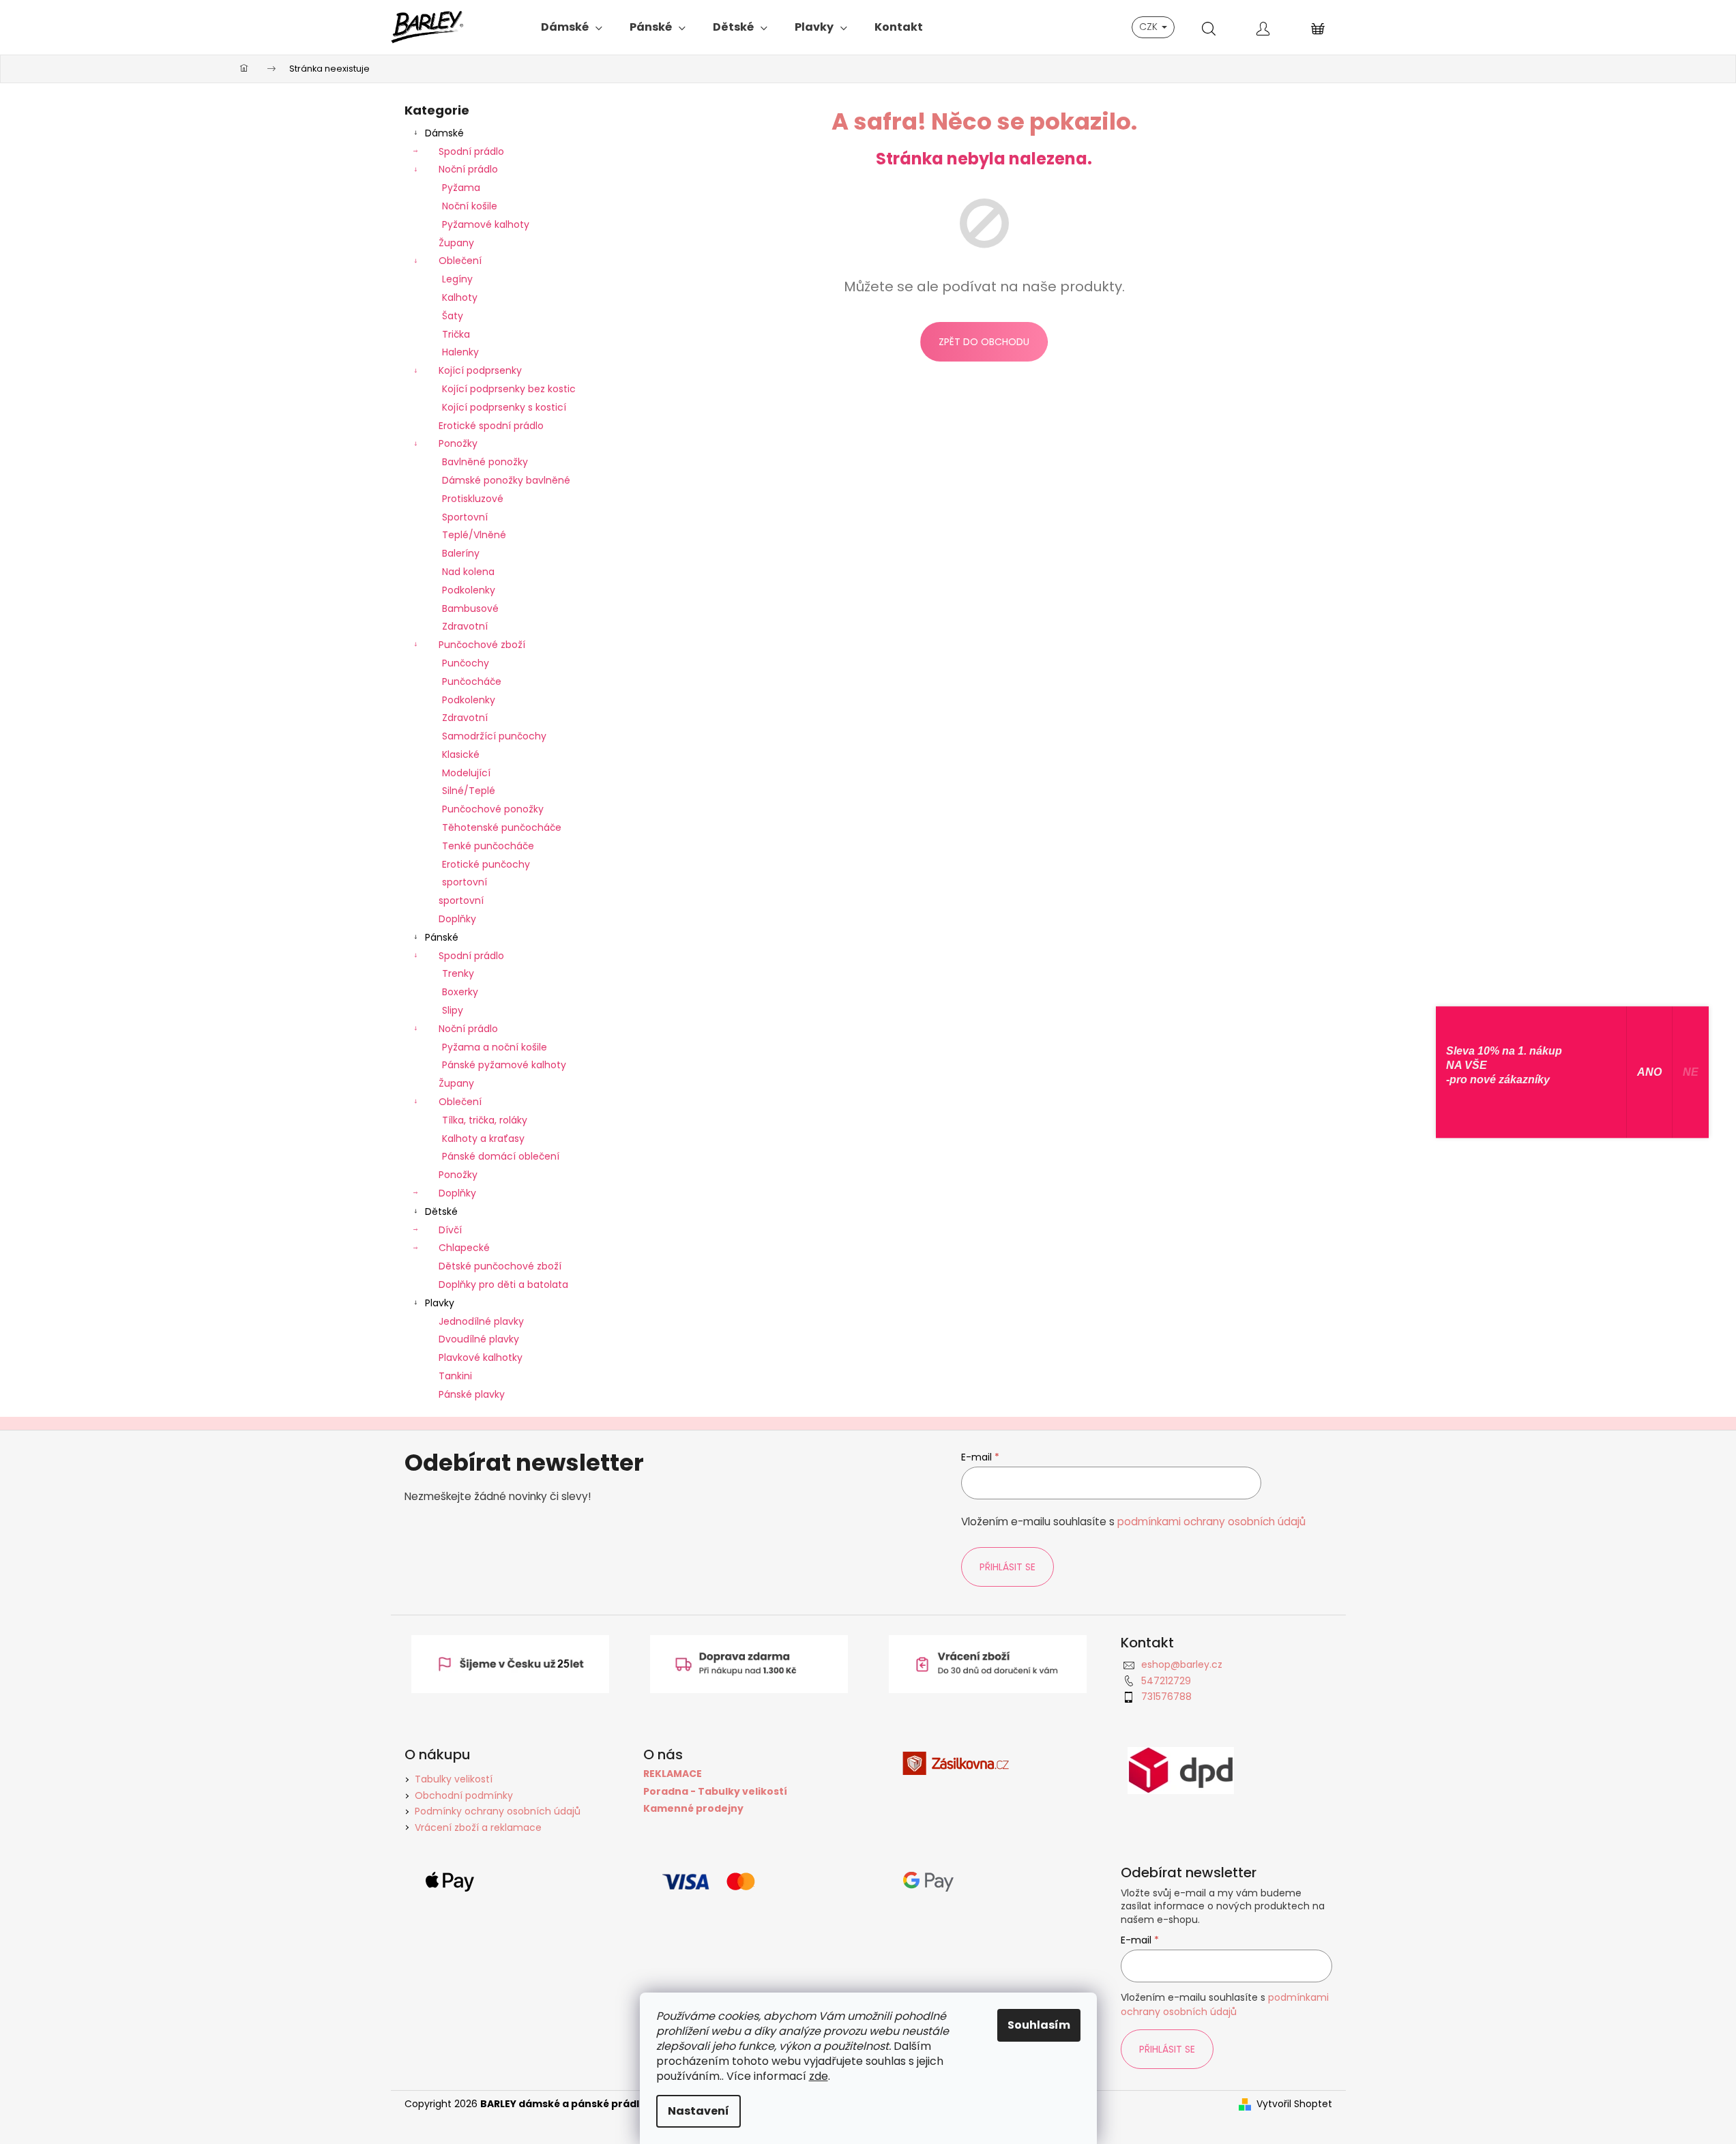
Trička (456, 334)
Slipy (453, 1010)
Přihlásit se (1007, 1567)
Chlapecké (464, 1248)
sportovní (465, 882)
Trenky (458, 973)
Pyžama (461, 188)
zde (819, 2076)
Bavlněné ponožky (485, 462)
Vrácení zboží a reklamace (478, 1827)
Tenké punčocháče (488, 846)
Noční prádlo (468, 169)
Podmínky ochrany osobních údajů (498, 1811)
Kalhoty (460, 297)
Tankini (455, 1376)
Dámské (444, 133)
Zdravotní (465, 626)
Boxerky (460, 992)
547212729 (1166, 1681)
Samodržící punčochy (494, 736)
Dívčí (450, 1230)
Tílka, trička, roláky (485, 1120)
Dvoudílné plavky (479, 1339)
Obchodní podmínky (464, 1795)
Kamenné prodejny (693, 1809)
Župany (456, 243)
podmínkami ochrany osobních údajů (1211, 1522)
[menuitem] (572, 27)
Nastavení (698, 2111)
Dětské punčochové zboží (500, 1266)
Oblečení (460, 261)
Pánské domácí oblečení (501, 1156)
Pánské (442, 937)
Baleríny (461, 553)
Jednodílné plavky (481, 1321)
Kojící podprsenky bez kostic (509, 389)
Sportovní (465, 517)
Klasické (461, 754)
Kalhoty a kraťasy (483, 1139)
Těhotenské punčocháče (502, 827)
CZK (1150, 27)
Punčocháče (472, 681)
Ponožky (458, 443)
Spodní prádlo (471, 151)
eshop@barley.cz (1182, 1664)
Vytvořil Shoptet (1294, 2104)
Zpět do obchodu (984, 342)
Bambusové (470, 608)
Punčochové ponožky (493, 809)
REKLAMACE (673, 1774)
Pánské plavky (472, 1394)
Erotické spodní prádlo (491, 426)
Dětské (441, 1211)
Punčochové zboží (482, 645)
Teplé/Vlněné (474, 535)
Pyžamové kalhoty (486, 224)
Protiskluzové (473, 499)
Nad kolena (468, 572)
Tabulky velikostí (454, 1779)
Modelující (466, 773)
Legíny (457, 279)
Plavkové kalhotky (481, 1357)
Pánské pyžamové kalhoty (504, 1065)
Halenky (460, 352)
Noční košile (470, 206)
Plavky (440, 1303)
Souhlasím (1039, 2025)
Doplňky (457, 919)
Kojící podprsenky (480, 370)
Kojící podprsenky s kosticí (504, 407)
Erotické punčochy (486, 864)
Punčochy (466, 663)
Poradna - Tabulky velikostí (715, 1792)
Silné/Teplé (469, 791)
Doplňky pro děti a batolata (503, 1284)
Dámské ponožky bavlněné (506, 480)
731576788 (1166, 1697)
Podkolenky (469, 590)
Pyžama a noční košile (495, 1047)
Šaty (453, 316)
